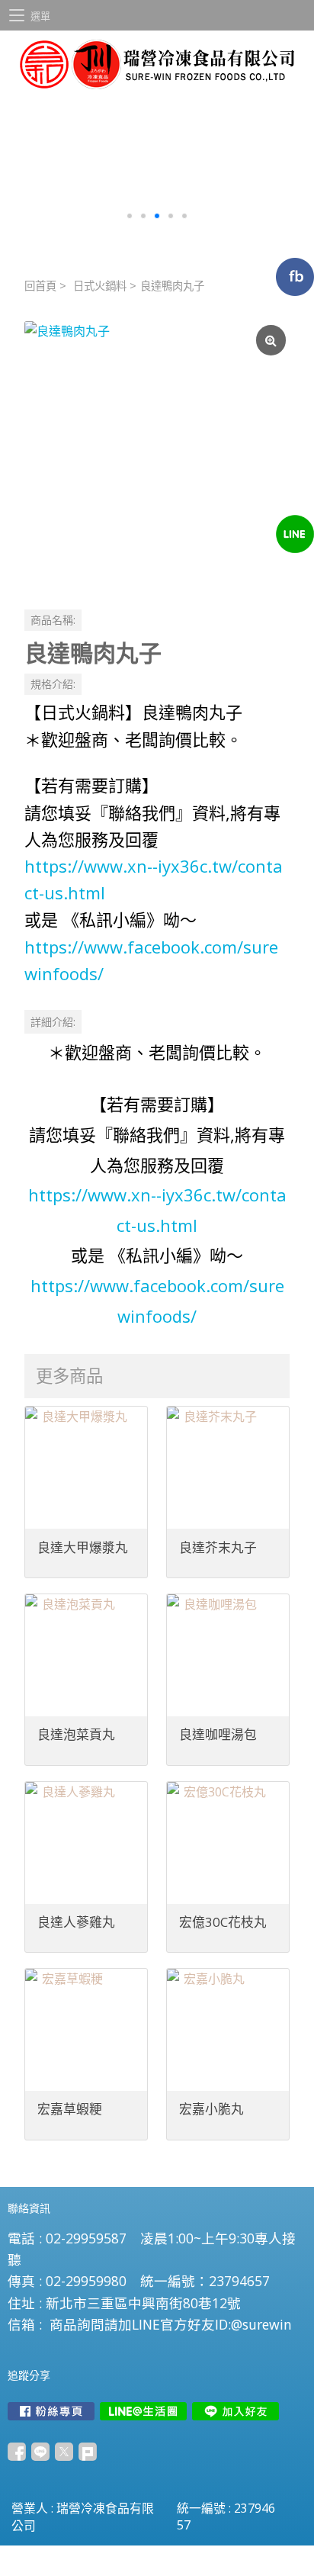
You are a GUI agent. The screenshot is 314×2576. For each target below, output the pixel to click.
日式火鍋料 (100, 286)
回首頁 (40, 286)
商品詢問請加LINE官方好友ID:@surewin (171, 2324)
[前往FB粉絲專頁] (51, 2411)
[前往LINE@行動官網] (143, 2411)
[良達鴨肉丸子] (157, 454)
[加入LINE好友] (235, 2411)
